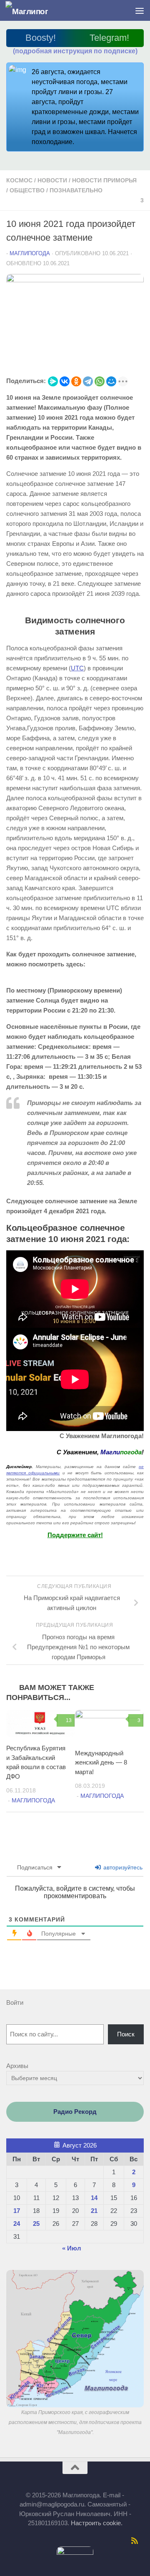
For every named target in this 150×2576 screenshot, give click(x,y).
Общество (27, 190)
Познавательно (76, 190)
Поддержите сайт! (75, 1535)
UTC (77, 668)
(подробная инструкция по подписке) (75, 51)
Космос (19, 180)
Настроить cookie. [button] (97, 2523)
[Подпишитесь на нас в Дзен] (91, 2541)
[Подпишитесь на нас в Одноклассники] (70, 2541)
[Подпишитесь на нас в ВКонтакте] (59, 2541)
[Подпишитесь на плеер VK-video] (102, 2541)
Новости (52, 180)
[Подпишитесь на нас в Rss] (135, 2541)
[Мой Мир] (111, 381)
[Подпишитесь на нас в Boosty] (15, 2541)
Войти (15, 2002)
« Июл (72, 2248)
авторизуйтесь (122, 1867)
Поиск (126, 2034)
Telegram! (109, 38)
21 (94, 2211)
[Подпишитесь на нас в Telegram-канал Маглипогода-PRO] (26, 2541)
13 (69, 1720)
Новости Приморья (104, 180)
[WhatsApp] (100, 381)
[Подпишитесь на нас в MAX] (48, 2541)
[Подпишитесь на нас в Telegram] (37, 2541)
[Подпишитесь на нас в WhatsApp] (113, 2541)
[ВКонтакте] (65, 381)
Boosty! (41, 38)
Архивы (17, 2066)
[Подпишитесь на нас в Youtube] (124, 2541)
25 (36, 2224)
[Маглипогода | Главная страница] (34, 11)
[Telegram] (88, 381)
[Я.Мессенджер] (53, 381)
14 (94, 2198)
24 (17, 2224)
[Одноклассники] (76, 381)
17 (17, 2211)
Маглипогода (30, 253)
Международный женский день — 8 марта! (101, 1762)
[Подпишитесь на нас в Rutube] (80, 2541)
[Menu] (140, 10)
